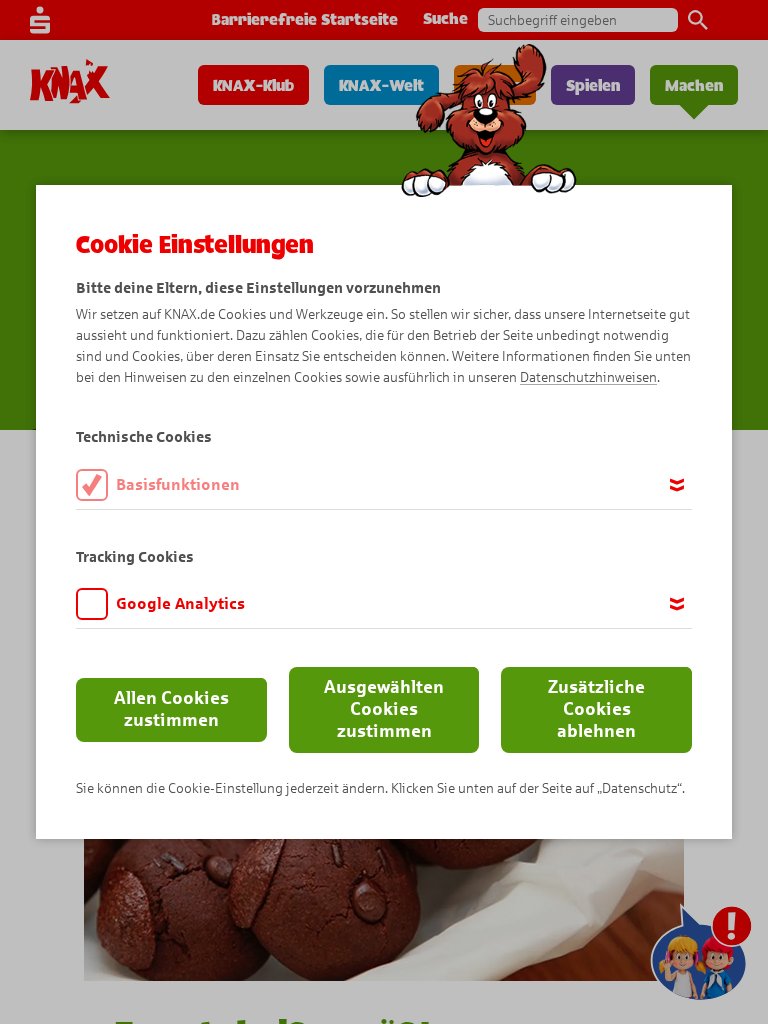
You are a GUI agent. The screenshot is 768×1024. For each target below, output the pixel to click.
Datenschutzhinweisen (588, 377)
